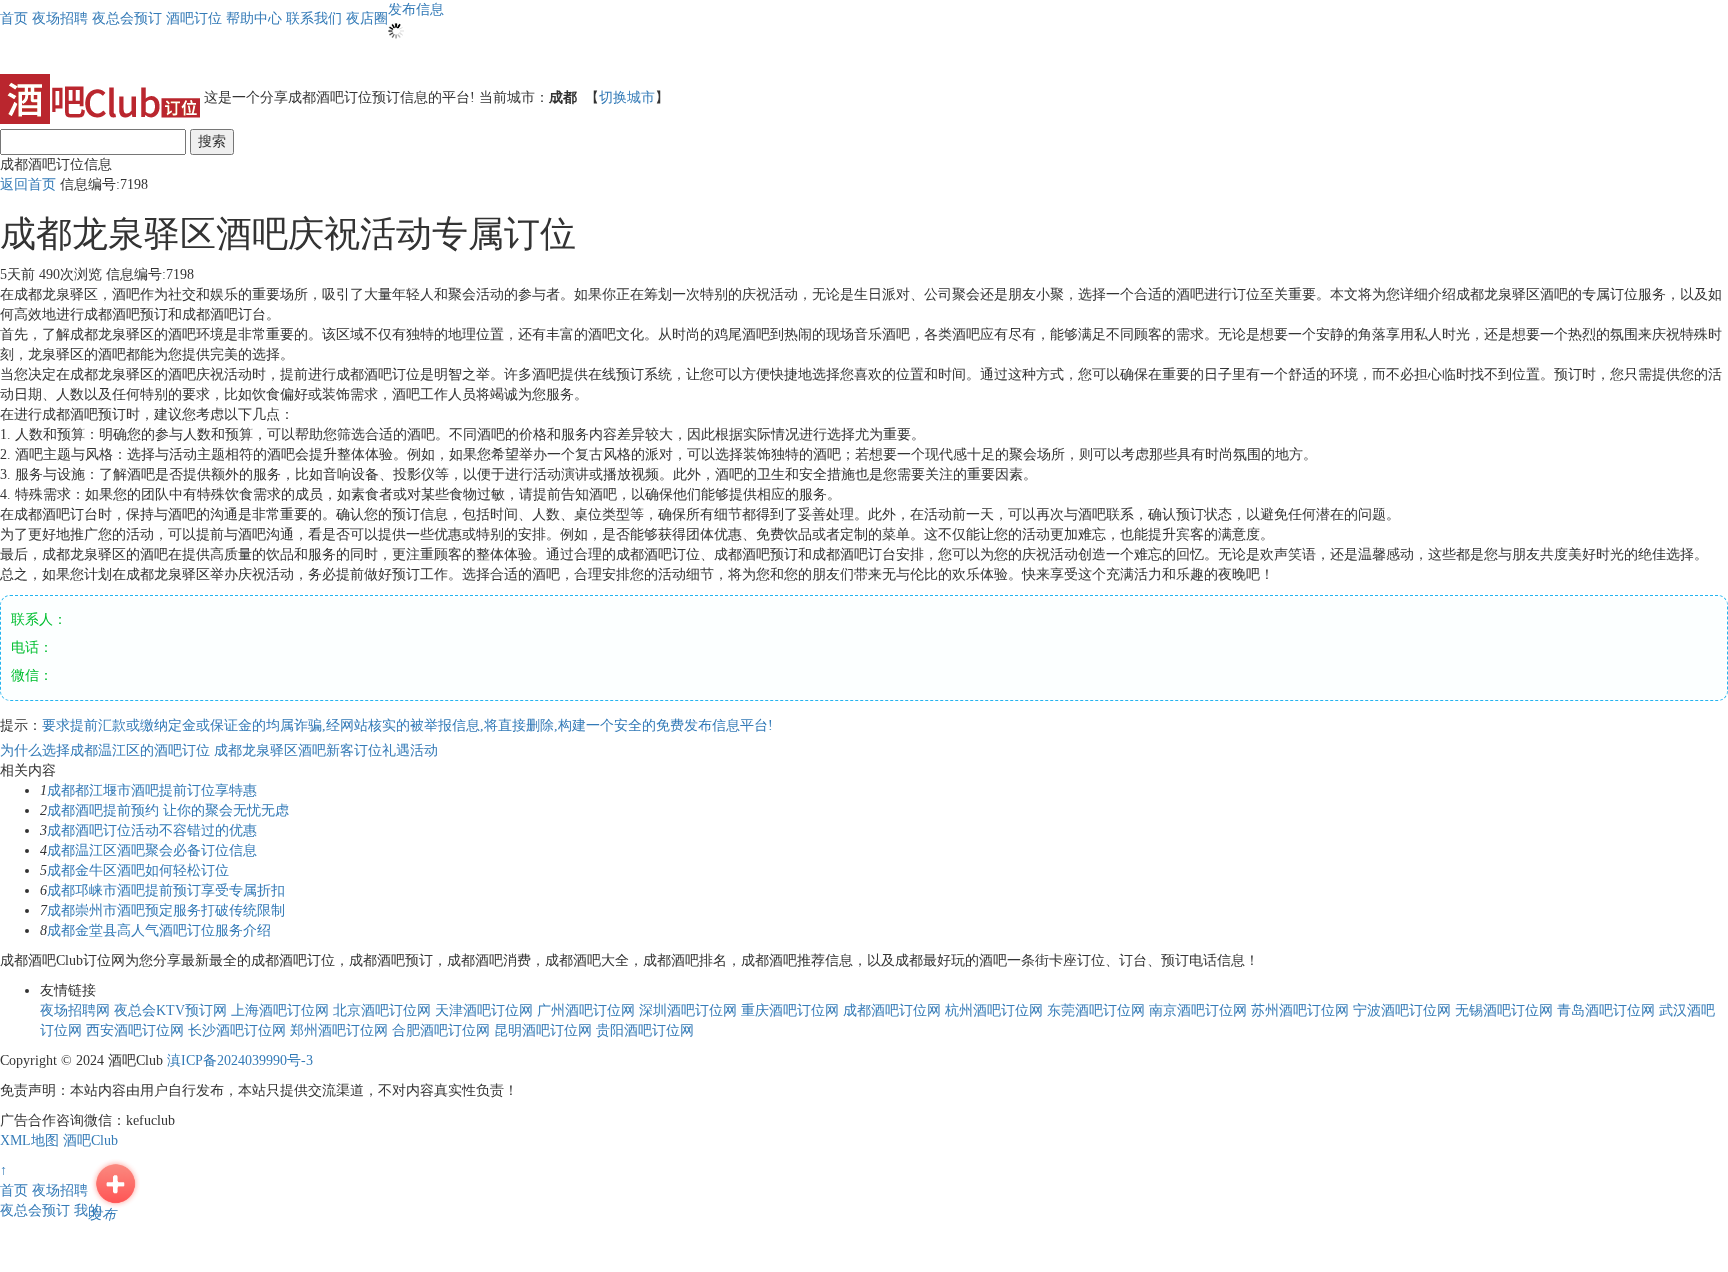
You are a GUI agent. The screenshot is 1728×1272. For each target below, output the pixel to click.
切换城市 (627, 97)
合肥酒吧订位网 (441, 1030)
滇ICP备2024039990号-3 (240, 1060)
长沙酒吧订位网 (237, 1030)
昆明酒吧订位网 (543, 1030)
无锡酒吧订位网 (1504, 1010)
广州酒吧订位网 (586, 1010)
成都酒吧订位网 (892, 1010)
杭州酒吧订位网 (994, 1010)
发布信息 (416, 9)
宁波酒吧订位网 (1402, 1010)
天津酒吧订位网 (484, 1010)
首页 (14, 18)
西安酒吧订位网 (135, 1030)
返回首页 (28, 184)
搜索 (212, 141)
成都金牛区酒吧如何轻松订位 (138, 870)
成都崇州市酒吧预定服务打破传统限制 (166, 910)
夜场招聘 (60, 1190)
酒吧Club (90, 1140)
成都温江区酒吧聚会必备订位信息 (152, 850)
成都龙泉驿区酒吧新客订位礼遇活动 (326, 750)
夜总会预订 (35, 1210)
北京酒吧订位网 (382, 1010)
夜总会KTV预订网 (170, 1010)
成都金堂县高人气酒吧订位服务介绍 (159, 930)
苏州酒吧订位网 (1300, 1010)
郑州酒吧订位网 (339, 1030)
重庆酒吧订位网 (790, 1010)
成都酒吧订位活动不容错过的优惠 (152, 830)
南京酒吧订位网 (1198, 1010)
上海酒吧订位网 (280, 1010)
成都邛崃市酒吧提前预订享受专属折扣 (166, 890)
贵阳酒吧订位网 (645, 1030)
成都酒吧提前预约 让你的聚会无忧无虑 (168, 810)
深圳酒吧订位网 (688, 1010)
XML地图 (29, 1140)
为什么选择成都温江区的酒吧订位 (107, 750)
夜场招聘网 (75, 1010)
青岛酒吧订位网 (1606, 1010)
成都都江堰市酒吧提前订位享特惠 (152, 790)
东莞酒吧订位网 (1096, 1010)
